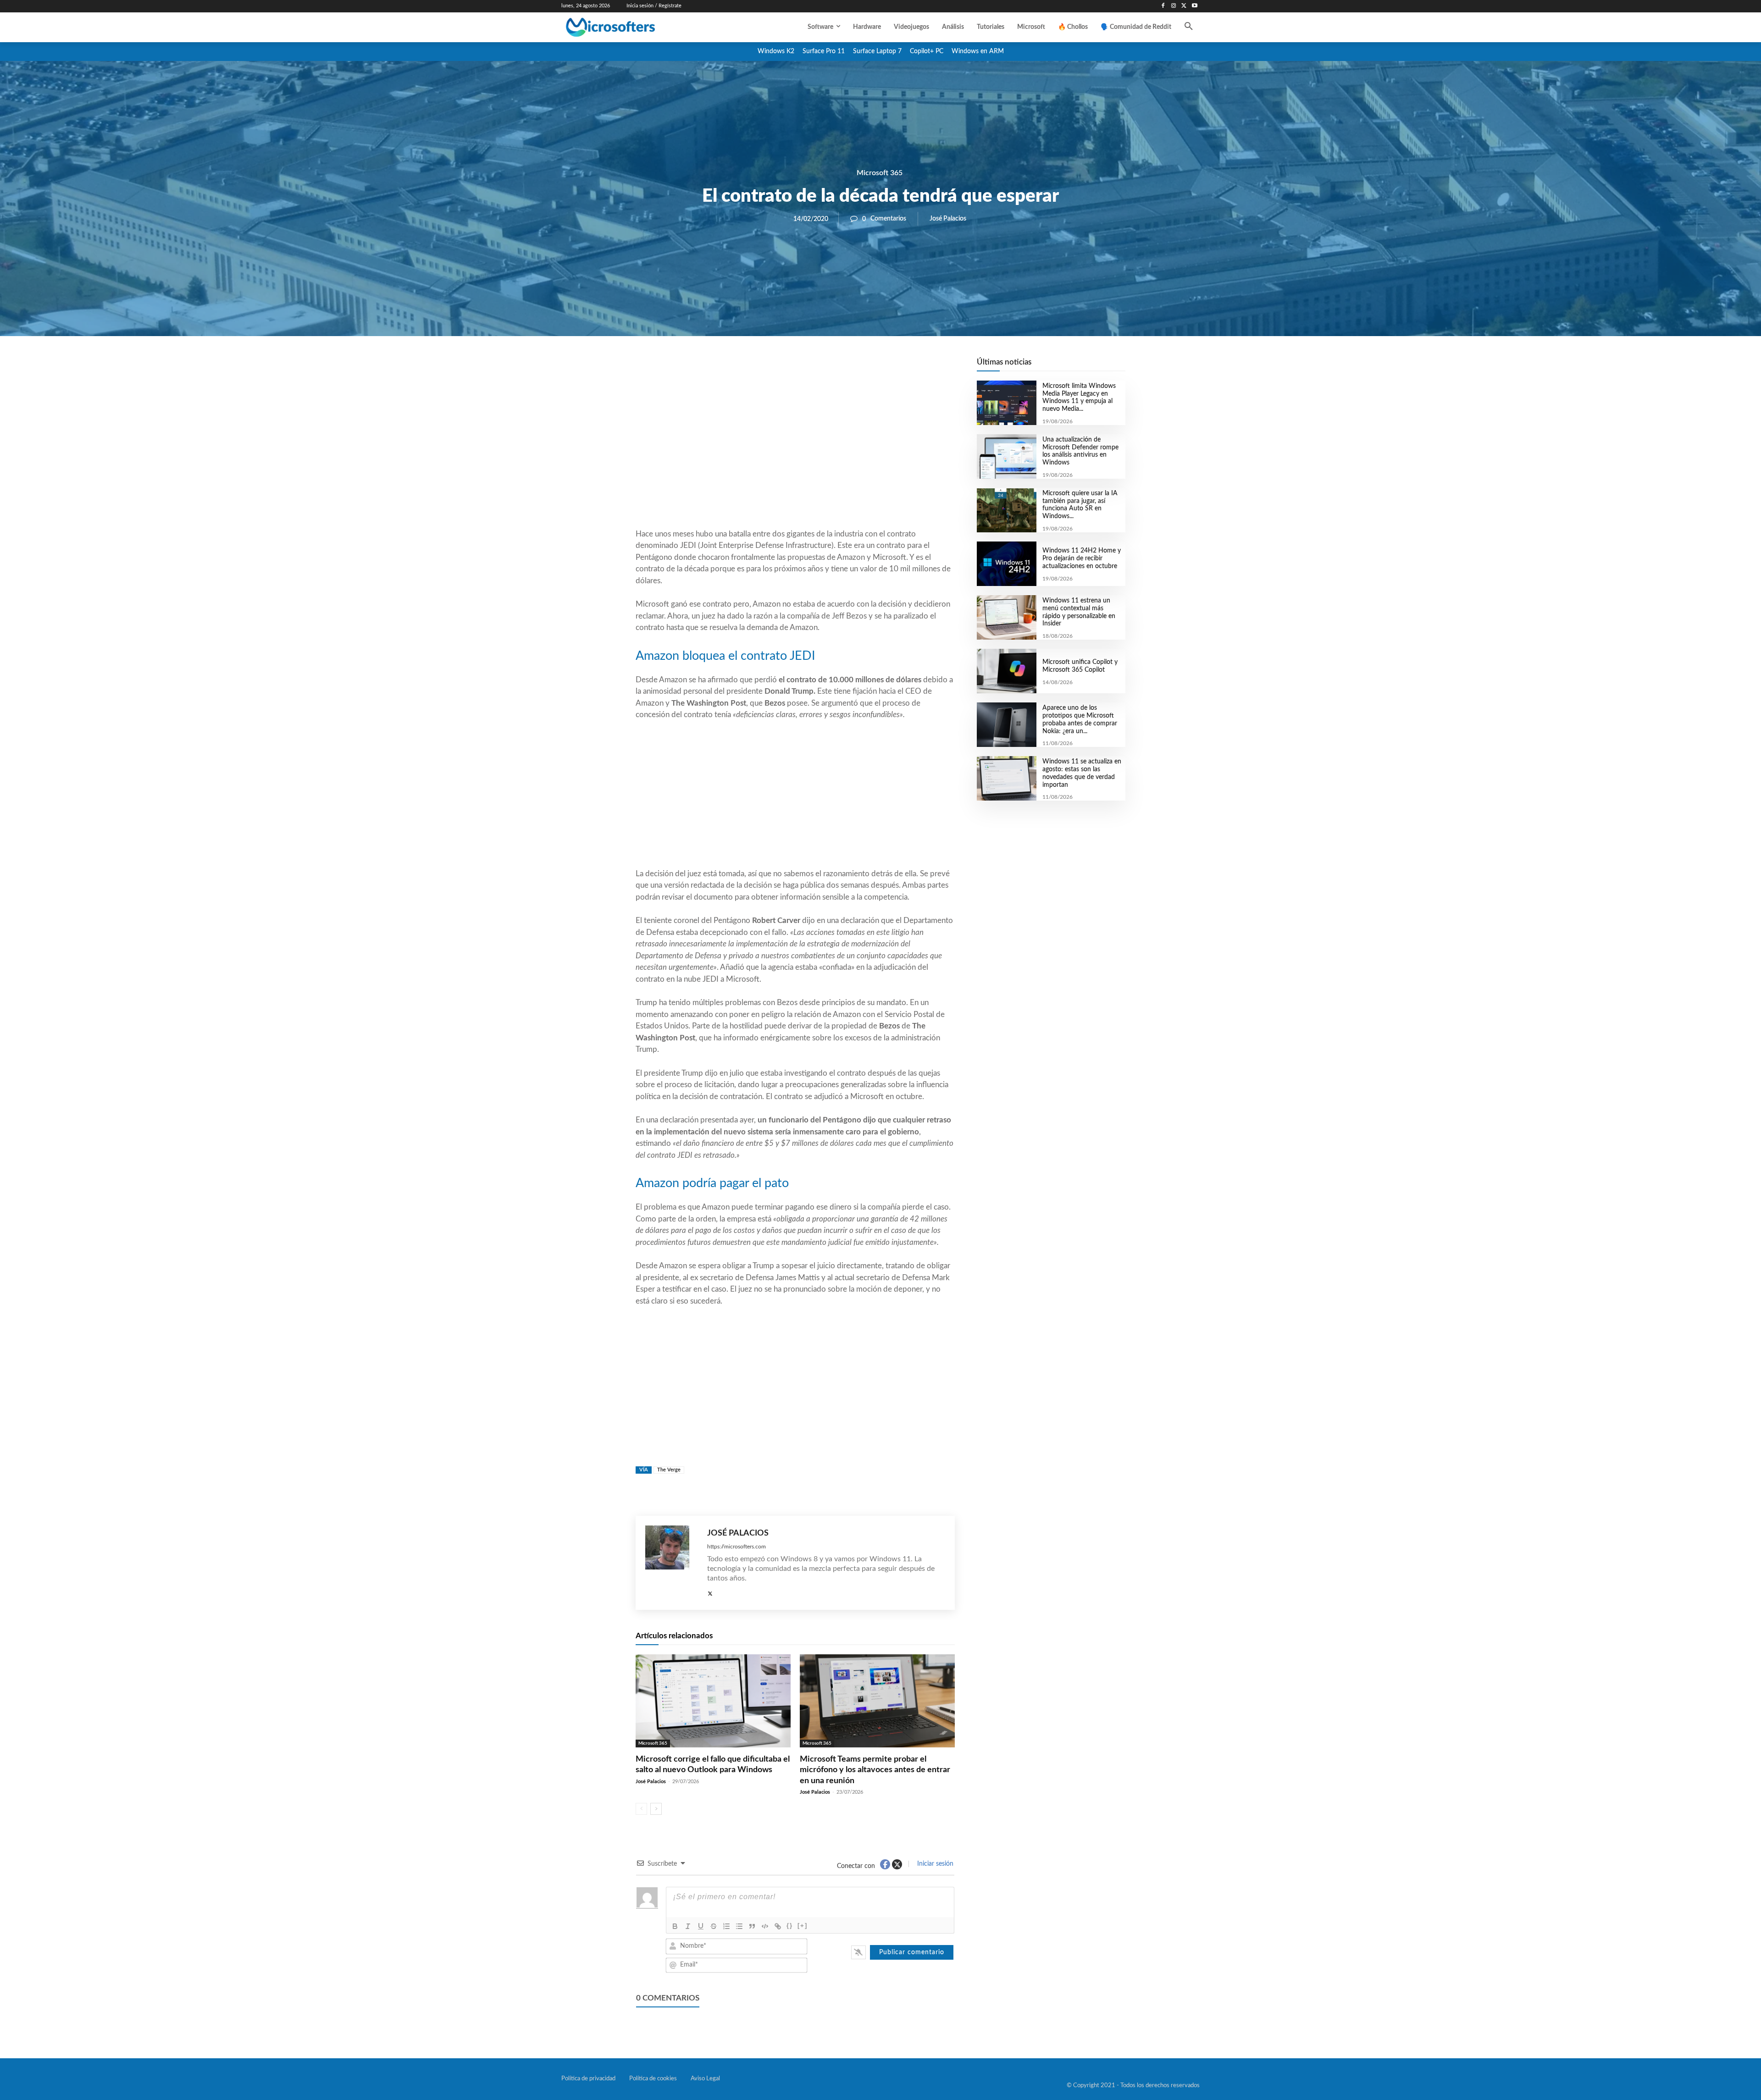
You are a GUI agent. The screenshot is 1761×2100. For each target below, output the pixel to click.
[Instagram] (1174, 6)
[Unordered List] (739, 1926)
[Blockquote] (752, 1926)
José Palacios (948, 219)
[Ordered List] (726, 1926)
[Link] (778, 1926)
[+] (803, 1926)
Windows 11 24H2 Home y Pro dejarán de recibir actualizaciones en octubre (1082, 558)
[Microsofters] (631, 27)
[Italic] (688, 1926)
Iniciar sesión (934, 1864)
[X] (1184, 6)
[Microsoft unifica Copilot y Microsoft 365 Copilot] (1006, 671)
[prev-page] (641, 1809)
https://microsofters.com (737, 1547)
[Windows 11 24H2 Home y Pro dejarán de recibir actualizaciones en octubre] (1006, 564)
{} (790, 1926)
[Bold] (675, 1926)
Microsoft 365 (880, 173)
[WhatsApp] (826, 367)
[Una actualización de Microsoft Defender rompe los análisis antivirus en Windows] (1006, 456)
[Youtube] (1194, 6)
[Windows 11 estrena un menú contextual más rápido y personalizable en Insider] (1006, 617)
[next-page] (656, 1809)
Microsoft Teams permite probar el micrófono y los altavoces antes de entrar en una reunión (875, 1770)
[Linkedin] (847, 367)
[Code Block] (765, 1926)
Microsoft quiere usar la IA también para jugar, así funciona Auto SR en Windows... (1080, 505)
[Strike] (714, 1926)
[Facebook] (1163, 6)
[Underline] (701, 1926)
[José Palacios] (672, 1563)
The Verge (669, 1470)
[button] (1189, 27)
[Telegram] (869, 367)
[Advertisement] (795, 454)
